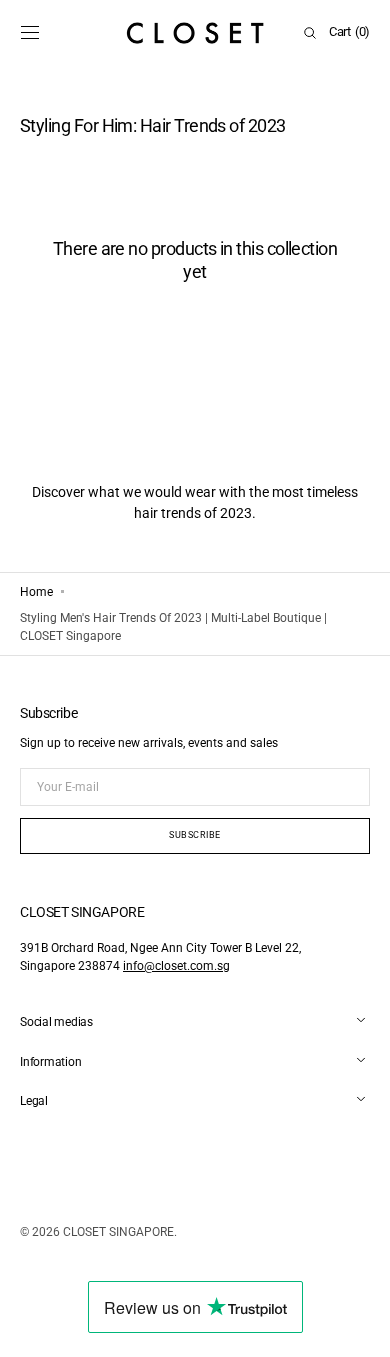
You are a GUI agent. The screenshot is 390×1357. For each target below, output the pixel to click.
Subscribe (195, 835)
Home (36, 592)
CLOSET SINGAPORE (118, 1232)
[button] (30, 33)
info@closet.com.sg (176, 966)
